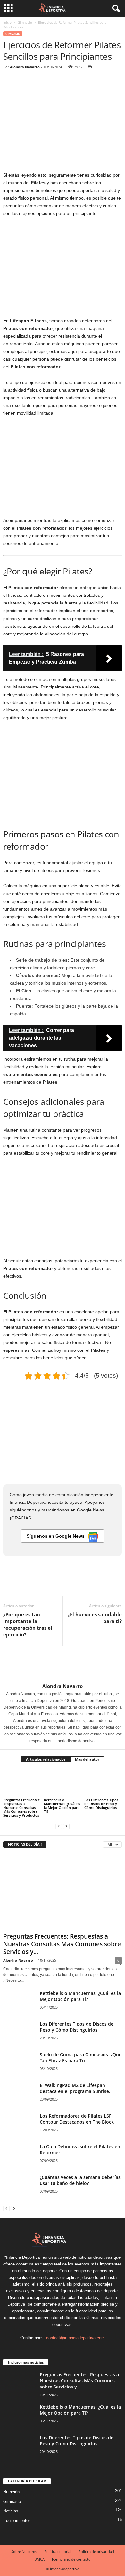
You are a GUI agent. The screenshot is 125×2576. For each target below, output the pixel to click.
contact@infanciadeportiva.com (75, 2338)
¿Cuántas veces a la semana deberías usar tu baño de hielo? (80, 2180)
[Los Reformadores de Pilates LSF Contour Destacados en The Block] (19, 2125)
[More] (69, 83)
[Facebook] (10, 83)
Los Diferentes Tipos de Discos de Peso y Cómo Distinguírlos (101, 1804)
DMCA (39, 2559)
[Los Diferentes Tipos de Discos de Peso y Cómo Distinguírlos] (103, 1783)
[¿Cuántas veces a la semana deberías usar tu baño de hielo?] (19, 2186)
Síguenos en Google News (56, 1536)
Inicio (7, 22)
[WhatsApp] (54, 83)
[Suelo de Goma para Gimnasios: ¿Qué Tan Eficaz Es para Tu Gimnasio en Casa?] (19, 2063)
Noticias (11, 2511)
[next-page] (66, 1826)
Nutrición (11, 2492)
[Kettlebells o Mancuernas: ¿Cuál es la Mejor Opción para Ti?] (63, 1783)
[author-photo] (63, 1665)
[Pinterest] (39, 83)
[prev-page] (59, 1826)
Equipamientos (17, 2521)
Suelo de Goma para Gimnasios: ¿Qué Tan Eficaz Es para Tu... (81, 2057)
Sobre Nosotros (24, 2552)
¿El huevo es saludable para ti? (95, 1618)
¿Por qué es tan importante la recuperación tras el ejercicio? (28, 1624)
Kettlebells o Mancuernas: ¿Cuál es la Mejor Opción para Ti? (62, 1806)
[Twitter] (24, 83)
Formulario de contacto (71, 2559)
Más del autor (87, 1759)
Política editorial (58, 2552)
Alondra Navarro (25, 67)
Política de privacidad (96, 2552)
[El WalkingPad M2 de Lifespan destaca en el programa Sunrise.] (19, 2094)
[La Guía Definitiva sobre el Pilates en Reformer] (19, 2155)
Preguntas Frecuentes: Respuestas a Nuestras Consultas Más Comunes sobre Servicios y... (62, 1944)
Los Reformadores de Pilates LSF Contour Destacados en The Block (77, 2119)
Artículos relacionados (46, 1759)
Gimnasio (25, 22)
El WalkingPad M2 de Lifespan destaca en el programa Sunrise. (75, 2088)
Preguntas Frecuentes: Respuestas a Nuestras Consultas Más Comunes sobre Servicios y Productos (22, 1807)
